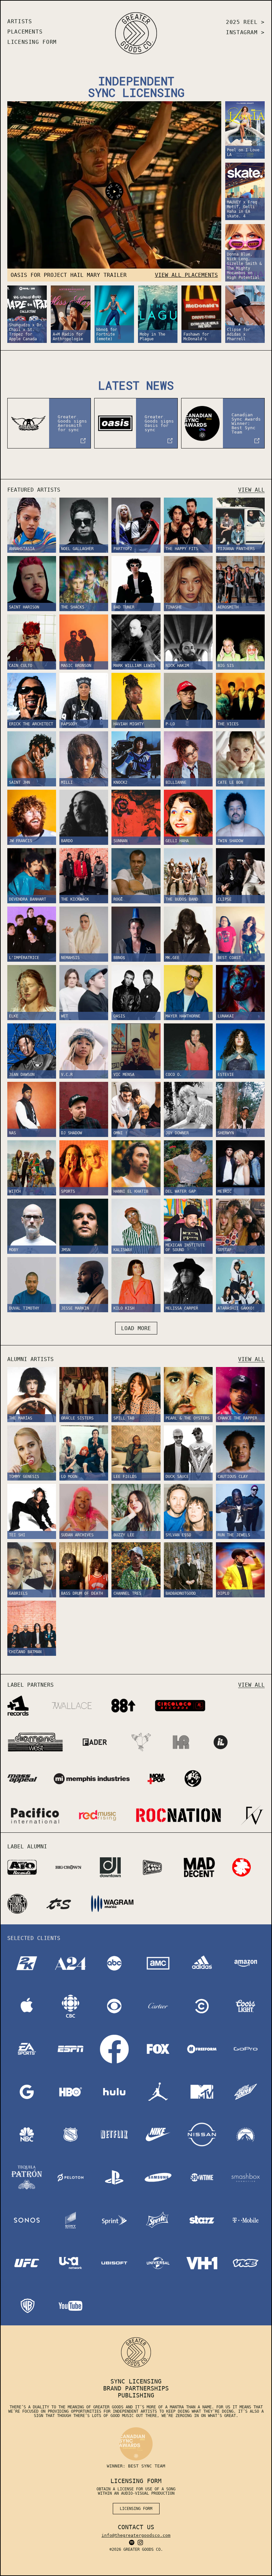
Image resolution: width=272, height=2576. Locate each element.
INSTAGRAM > (245, 32)
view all (251, 490)
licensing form (136, 2509)
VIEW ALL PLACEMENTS (186, 275)
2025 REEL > (245, 22)
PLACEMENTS (25, 32)
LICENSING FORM (32, 42)
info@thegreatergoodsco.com (136, 2535)
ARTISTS (20, 21)
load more (136, 1328)
